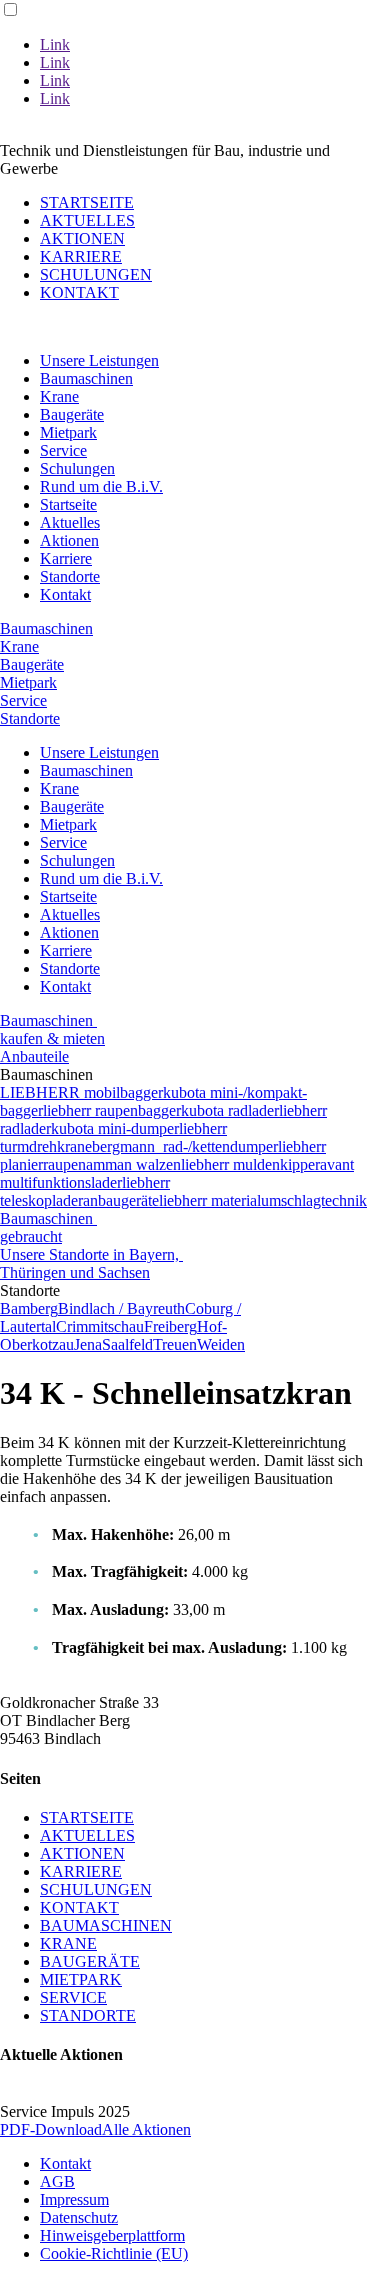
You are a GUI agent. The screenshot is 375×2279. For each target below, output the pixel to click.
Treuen (175, 1344)
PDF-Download (51, 2129)
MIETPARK (81, 1979)
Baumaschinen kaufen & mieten (52, 1029)
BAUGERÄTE (90, 1961)
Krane (59, 396)
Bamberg (29, 1308)
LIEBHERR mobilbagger (81, 1092)
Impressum (74, 2199)
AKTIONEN (82, 238)
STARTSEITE (87, 202)
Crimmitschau (100, 1326)
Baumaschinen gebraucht (48, 1227)
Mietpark (68, 432)
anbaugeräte (121, 1200)
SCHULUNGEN (96, 274)
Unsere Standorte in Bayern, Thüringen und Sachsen (91, 1263)
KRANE (68, 1943)
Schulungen (77, 468)
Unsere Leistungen (99, 360)
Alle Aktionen (146, 2129)
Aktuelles (70, 522)
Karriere (66, 558)
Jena (88, 1344)
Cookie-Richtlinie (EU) (114, 2253)
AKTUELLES (87, 220)
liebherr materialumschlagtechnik (263, 1200)
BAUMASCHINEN (106, 1925)
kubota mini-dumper (115, 1128)
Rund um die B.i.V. (101, 486)
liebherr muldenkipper (250, 1164)
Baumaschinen (86, 378)
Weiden (221, 1344)
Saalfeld (127, 1344)
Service (63, 450)
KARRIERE (81, 256)
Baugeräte (72, 414)
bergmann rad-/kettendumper (185, 1146)
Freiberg (170, 1326)
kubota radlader (230, 1110)
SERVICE (73, 1997)
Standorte (70, 576)
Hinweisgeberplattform (112, 2235)
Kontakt (65, 594)
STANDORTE (88, 2015)
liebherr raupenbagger (112, 1110)
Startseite (68, 504)
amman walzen (133, 1164)
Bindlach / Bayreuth (121, 1308)
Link (55, 44)
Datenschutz (79, 2217)
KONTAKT (79, 292)
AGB (57, 2181)
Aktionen (69, 540)
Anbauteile (34, 1056)
